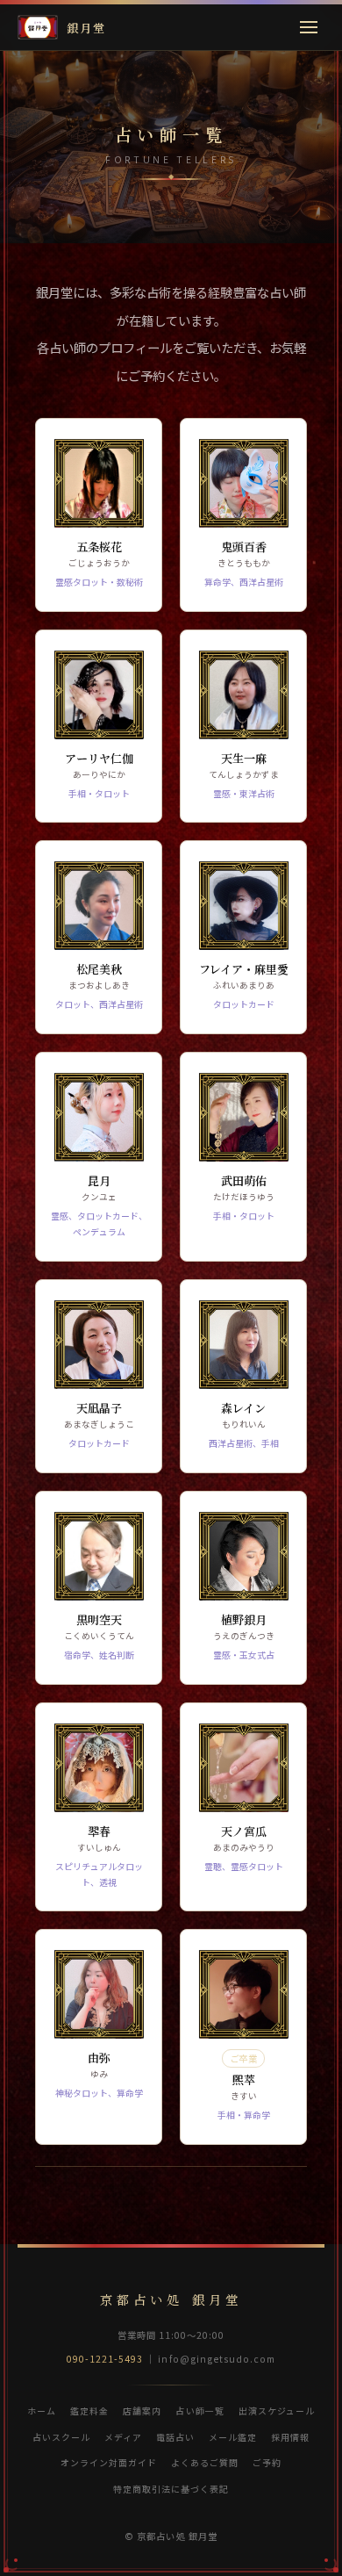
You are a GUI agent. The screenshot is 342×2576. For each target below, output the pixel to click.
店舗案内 (142, 2411)
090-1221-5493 (105, 2359)
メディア (123, 2437)
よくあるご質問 (205, 2462)
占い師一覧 (199, 2411)
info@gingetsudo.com (217, 2359)
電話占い (175, 2437)
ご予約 (267, 2462)
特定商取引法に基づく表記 (171, 2489)
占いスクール (61, 2437)
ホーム (42, 2411)
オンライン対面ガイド (109, 2462)
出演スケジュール (277, 2411)
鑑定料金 (89, 2411)
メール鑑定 (233, 2437)
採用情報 (290, 2437)
